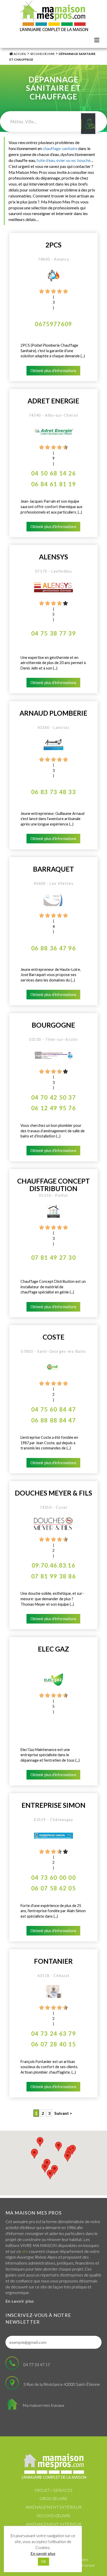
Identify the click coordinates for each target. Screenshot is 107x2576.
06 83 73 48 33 (53, 792)
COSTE (53, 1337)
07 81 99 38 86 (53, 1576)
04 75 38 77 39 (53, 633)
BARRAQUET (53, 869)
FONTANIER (53, 1961)
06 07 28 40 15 (53, 2044)
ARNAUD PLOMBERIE (53, 713)
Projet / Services (53, 2490)
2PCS (53, 245)
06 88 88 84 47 (53, 1420)
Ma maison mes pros (34, 2213)
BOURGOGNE (53, 1025)
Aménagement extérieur (54, 2507)
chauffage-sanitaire (60, 148)
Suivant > (63, 2113)
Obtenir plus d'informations (53, 371)
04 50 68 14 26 (53, 473)
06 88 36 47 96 (53, 948)
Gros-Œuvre (53, 2498)
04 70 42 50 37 (53, 1097)
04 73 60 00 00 (53, 1878)
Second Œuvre (42, 54)
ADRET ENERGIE (53, 401)
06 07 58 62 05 (53, 1888)
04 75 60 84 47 (53, 1409)
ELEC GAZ (53, 1649)
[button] (50, 2175)
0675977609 (53, 324)
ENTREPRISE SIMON (53, 1805)
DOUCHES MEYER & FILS (53, 1493)
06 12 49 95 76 (53, 1108)
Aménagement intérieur (54, 2524)
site (25, 2251)
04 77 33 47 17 (37, 2364)
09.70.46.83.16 (53, 1565)
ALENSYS (53, 557)
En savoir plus (20, 2301)
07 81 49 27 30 (53, 1258)
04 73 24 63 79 (53, 2034)
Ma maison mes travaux (43, 2405)
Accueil (20, 54)
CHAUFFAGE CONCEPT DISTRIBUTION (53, 1185)
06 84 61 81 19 (53, 484)
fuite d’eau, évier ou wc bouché (63, 160)
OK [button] (44, 2561)
